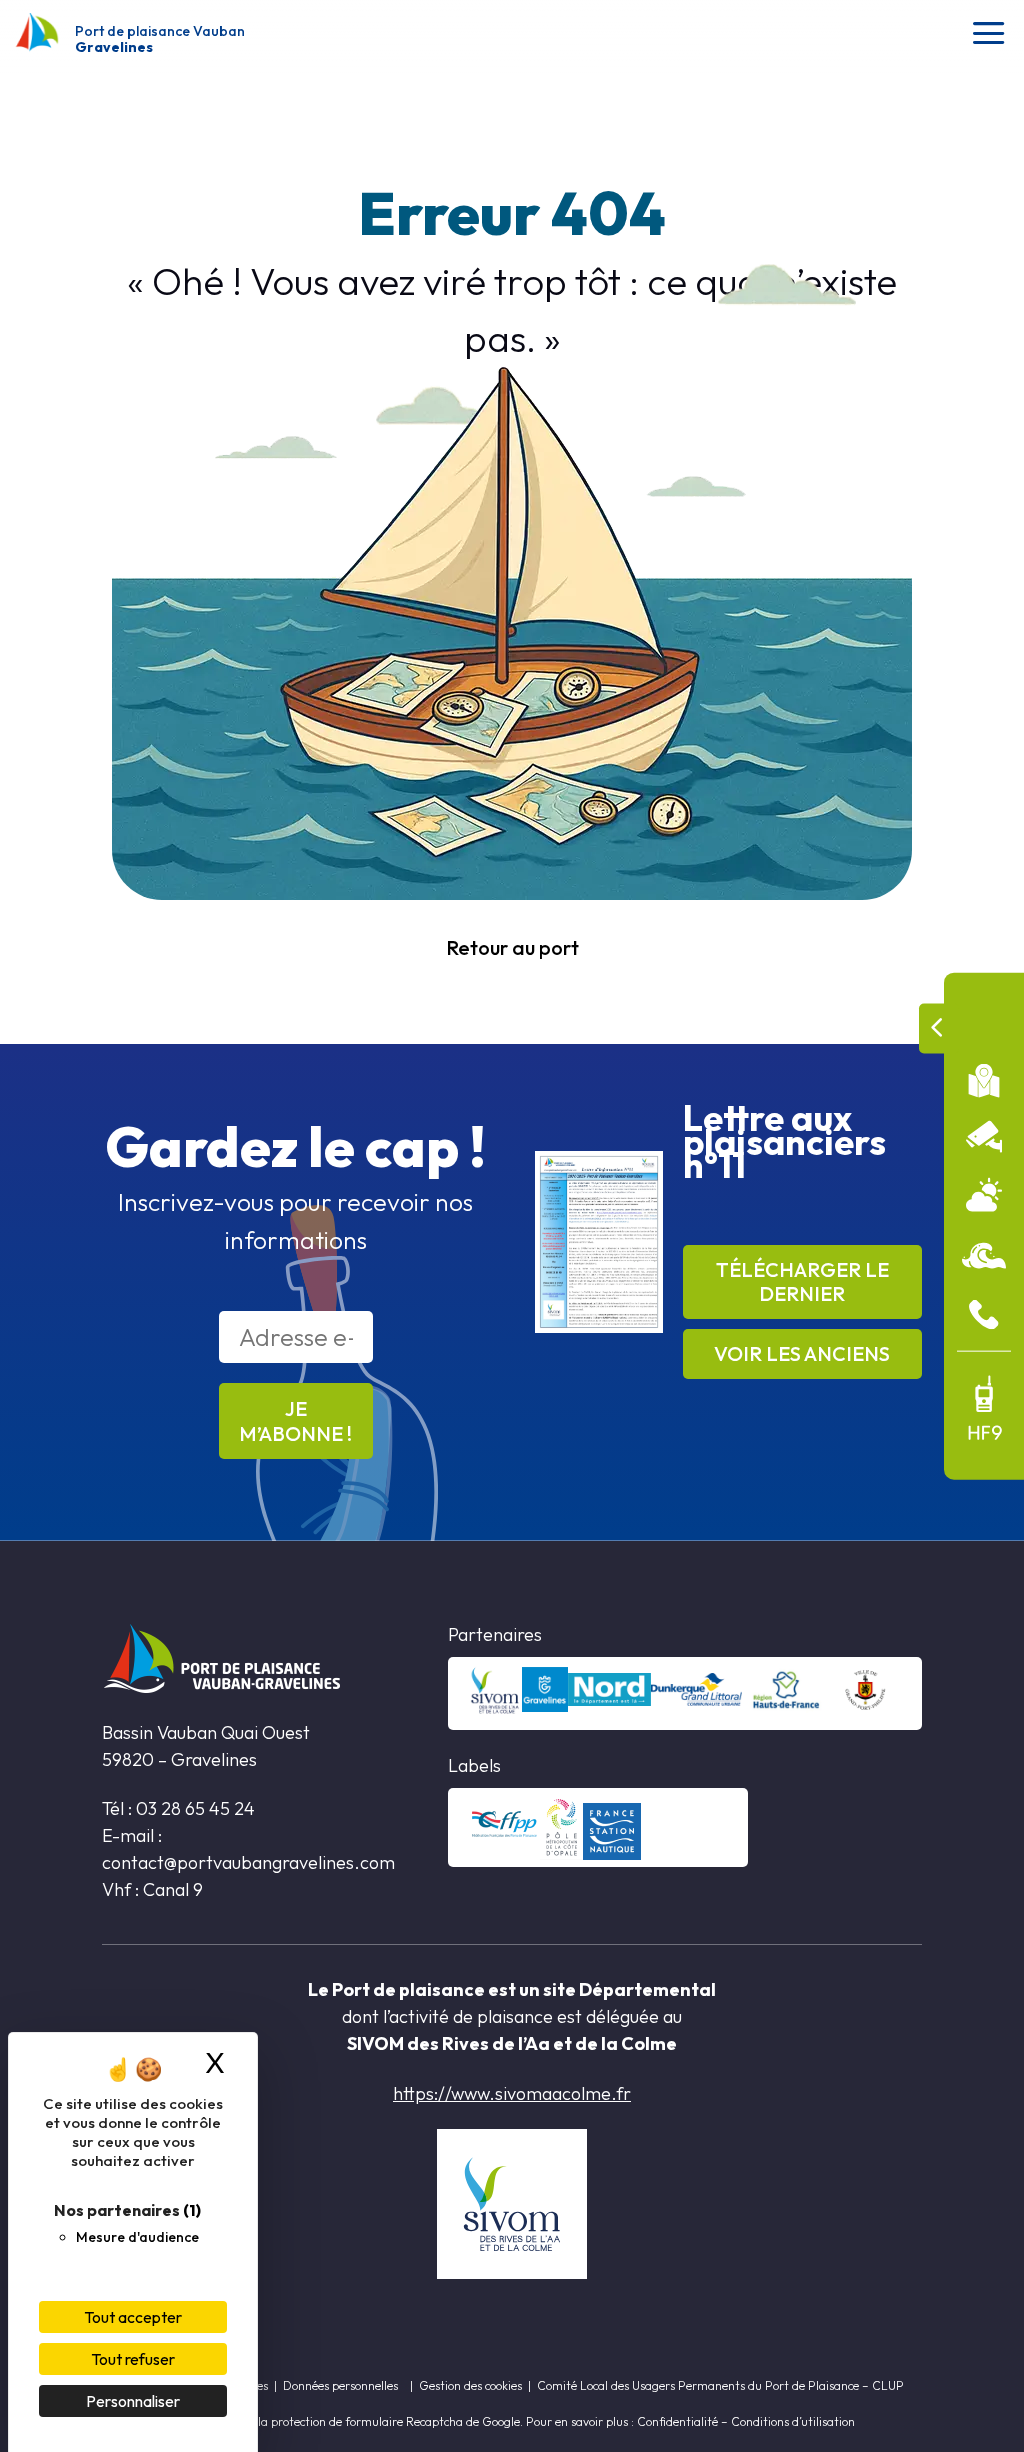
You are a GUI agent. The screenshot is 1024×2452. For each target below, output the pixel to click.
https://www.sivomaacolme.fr (512, 2093)
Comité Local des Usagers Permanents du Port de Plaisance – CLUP (720, 2385)
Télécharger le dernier (802, 1281)
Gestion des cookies (470, 2385)
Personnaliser (133, 2401)
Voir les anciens (802, 1353)
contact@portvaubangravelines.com (250, 1862)
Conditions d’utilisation (793, 2421)
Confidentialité (677, 2421)
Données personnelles (340, 2385)
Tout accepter (133, 2317)
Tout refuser (133, 2359)
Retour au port (512, 947)
